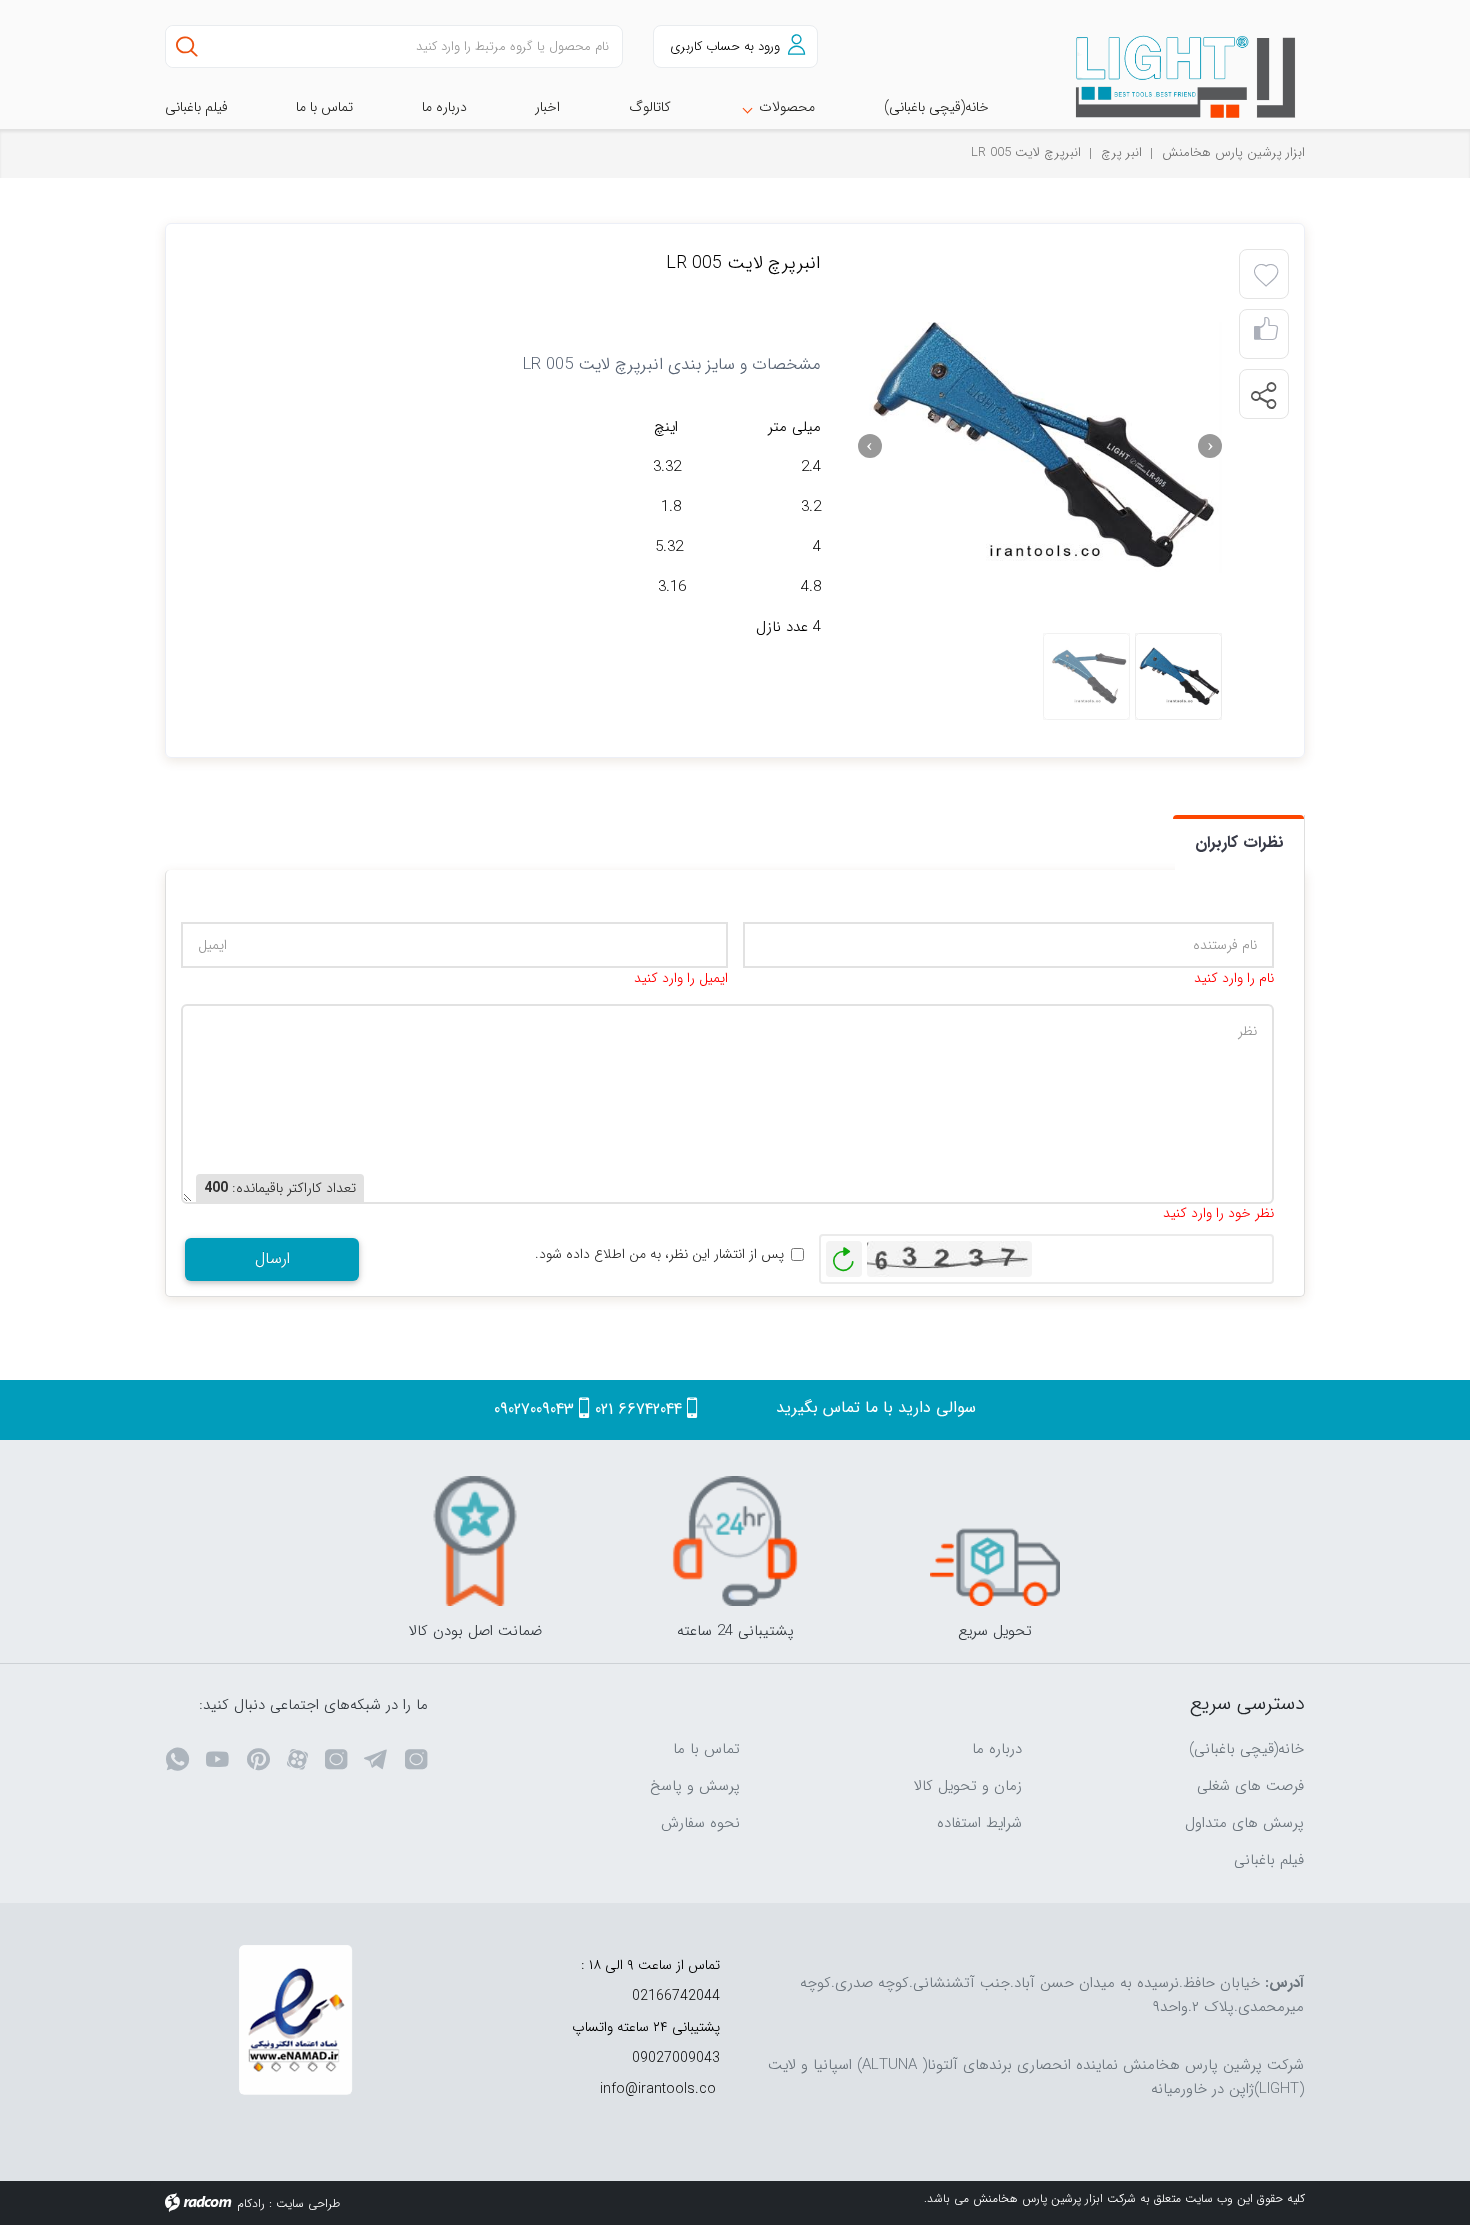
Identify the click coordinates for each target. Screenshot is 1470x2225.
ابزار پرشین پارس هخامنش (1233, 152)
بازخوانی (844, 1254)
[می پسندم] (1266, 334)
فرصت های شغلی (1250, 1786)
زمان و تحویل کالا (968, 1786)
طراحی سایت (308, 2203)
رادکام (251, 2203)
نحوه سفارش (700, 1823)
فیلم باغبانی (1269, 1860)
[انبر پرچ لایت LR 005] (1040, 446)
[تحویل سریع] (995, 1541)
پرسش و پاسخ (695, 1786)
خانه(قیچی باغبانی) (1246, 1749)
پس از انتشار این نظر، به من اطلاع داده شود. (659, 1254)
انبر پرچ (1121, 152)
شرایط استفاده (979, 1823)
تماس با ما (706, 1749)
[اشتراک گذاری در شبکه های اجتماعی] (1263, 395)
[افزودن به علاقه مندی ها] (1266, 276)
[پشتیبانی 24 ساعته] (735, 1541)
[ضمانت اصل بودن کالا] (475, 1541)
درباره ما (997, 1749)
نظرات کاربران (1239, 842)
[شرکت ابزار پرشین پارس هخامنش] (1174, 77)
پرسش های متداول (1244, 1823)
